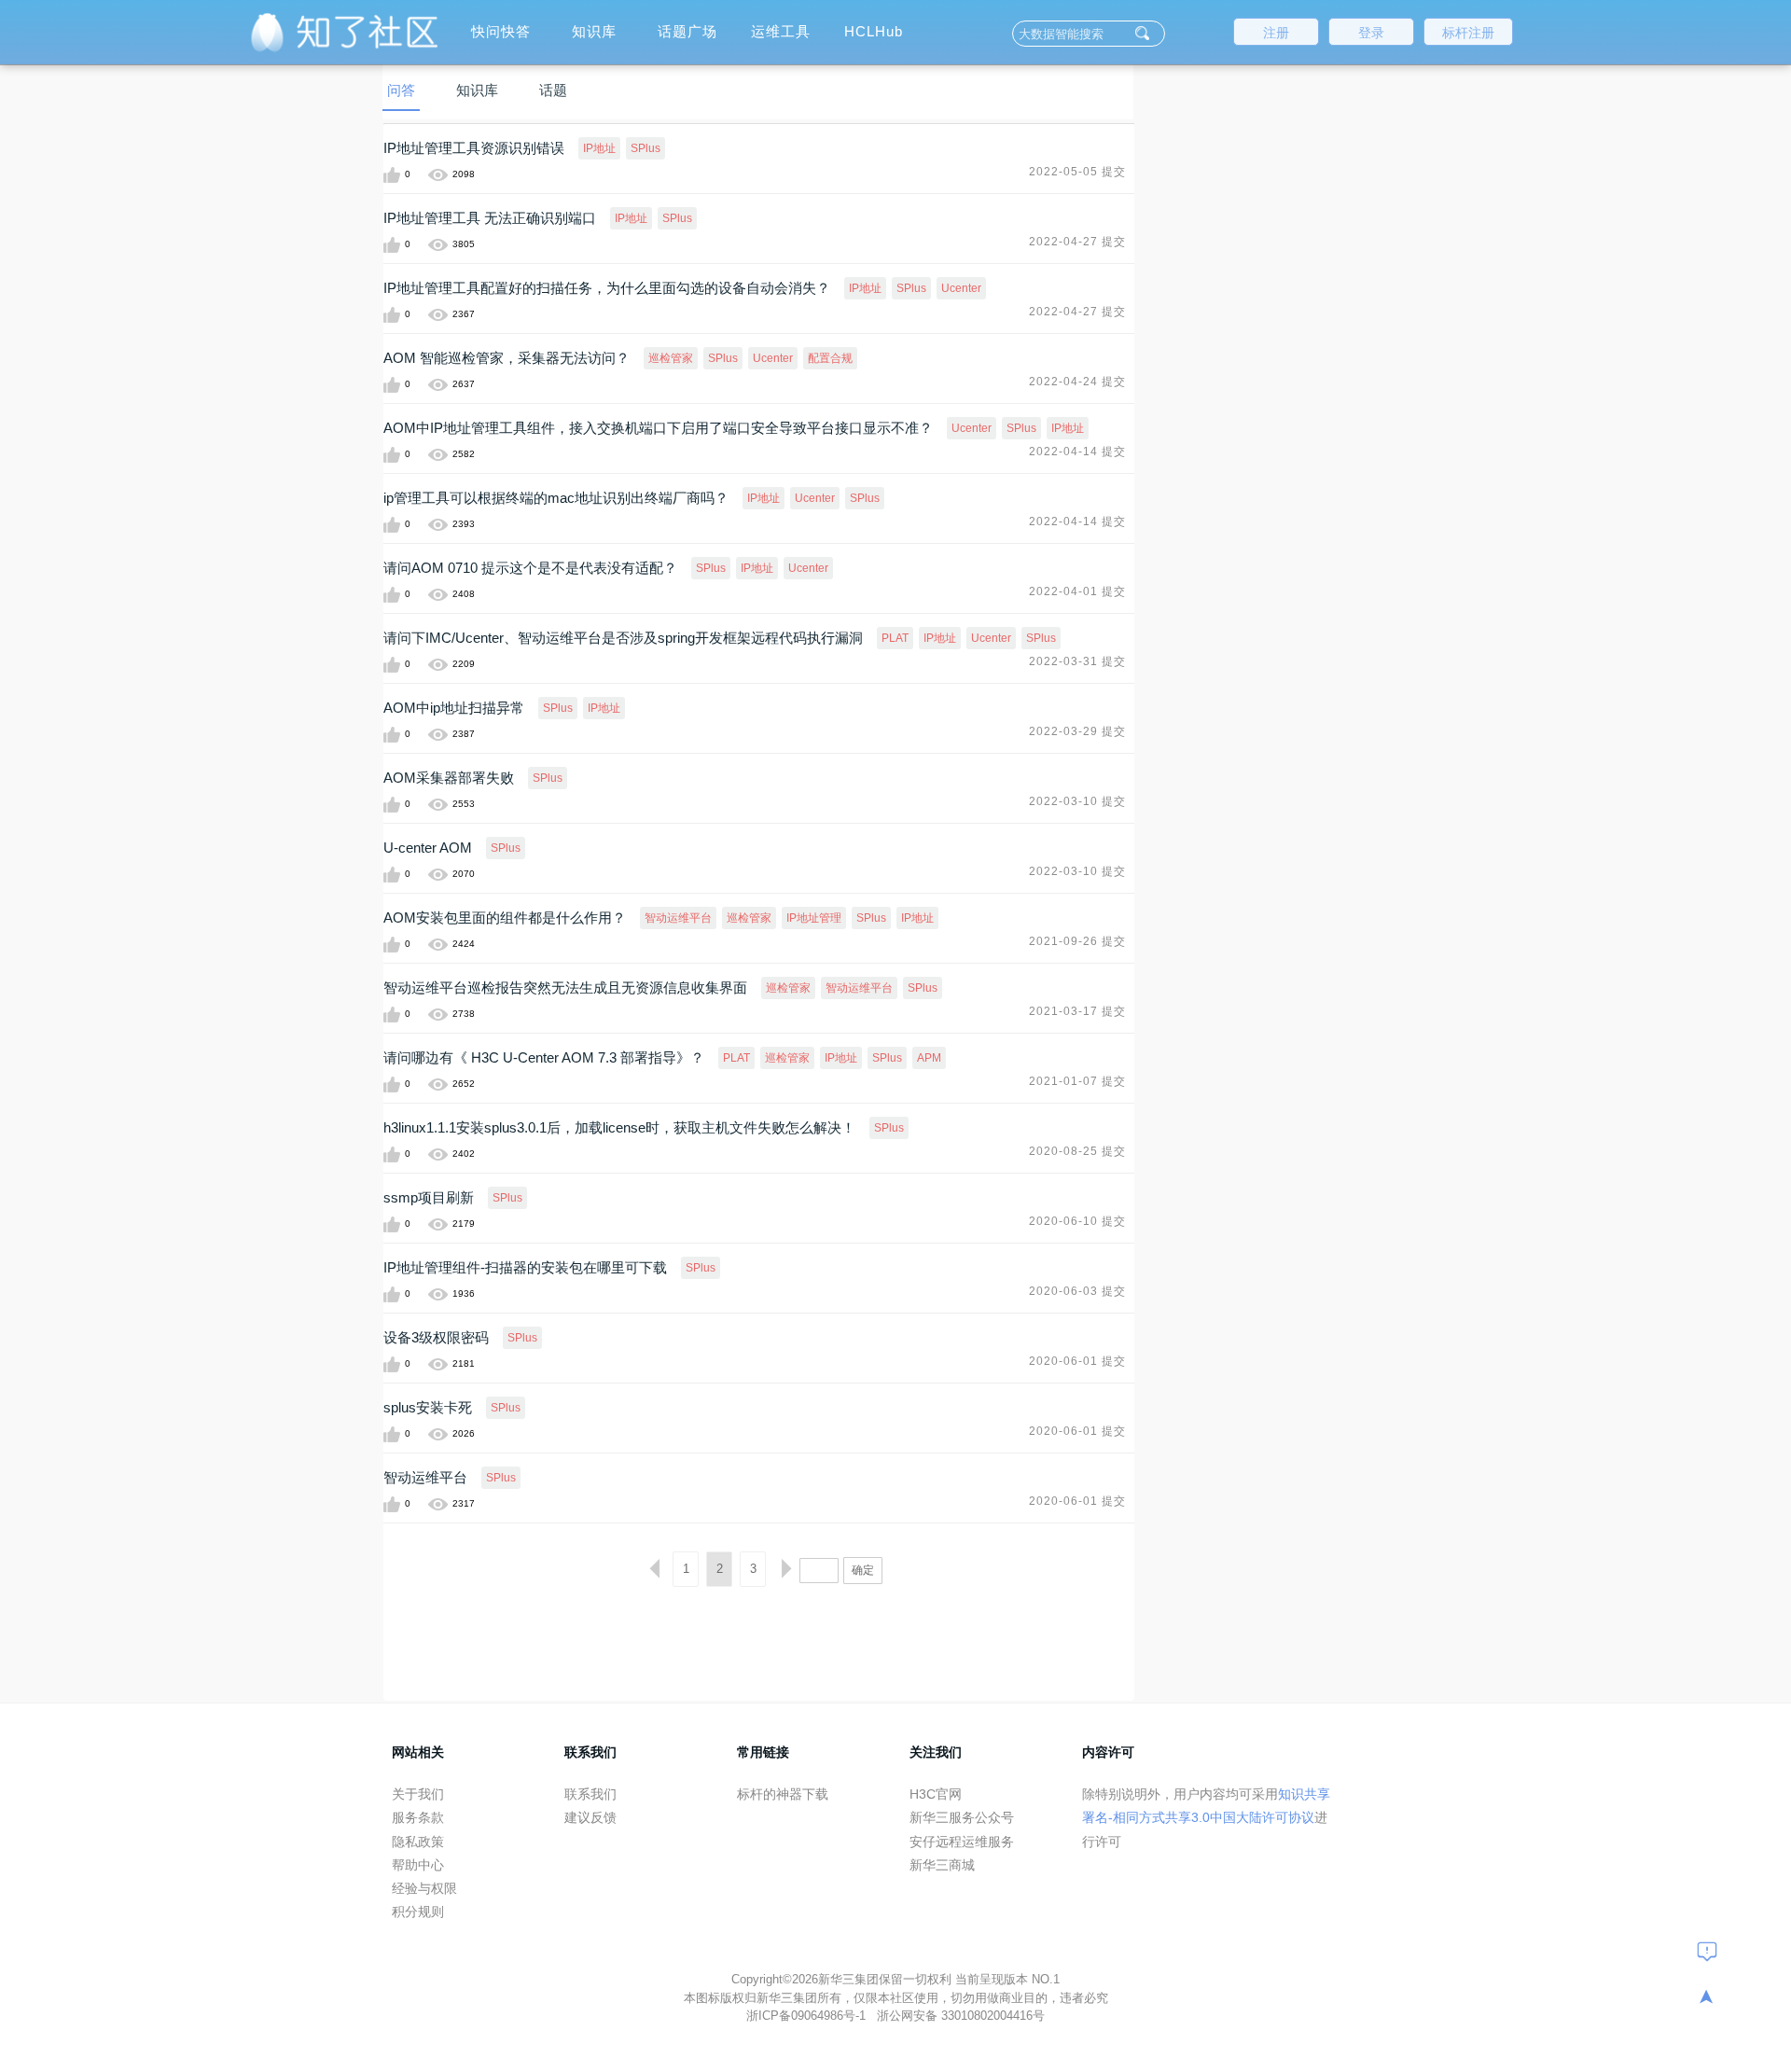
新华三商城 (942, 1865)
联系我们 (590, 1794)
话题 (553, 90)
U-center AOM (428, 848)
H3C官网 (936, 1794)
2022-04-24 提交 (1077, 382)
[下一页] (786, 1569)
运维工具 (781, 31)
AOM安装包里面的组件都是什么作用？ (505, 918)
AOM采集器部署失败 (449, 778)
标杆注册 (1468, 33)
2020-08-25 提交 (1077, 1151)
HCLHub (874, 31)
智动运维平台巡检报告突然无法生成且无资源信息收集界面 (565, 987)
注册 (1276, 33)
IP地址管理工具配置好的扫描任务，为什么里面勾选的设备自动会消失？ (607, 288)
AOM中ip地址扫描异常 (454, 708)
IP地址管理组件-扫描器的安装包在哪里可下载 (525, 1267)
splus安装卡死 (428, 1407)
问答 (401, 90)
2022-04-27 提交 (1077, 242)
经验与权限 (424, 1888)
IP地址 (599, 148)
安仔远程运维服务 (962, 1842)
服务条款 (418, 1817)
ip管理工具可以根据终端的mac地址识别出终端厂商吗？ (556, 498)
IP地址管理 (814, 918)
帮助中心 (418, 1865)
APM (929, 1058)
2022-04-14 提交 (1077, 452)
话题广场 (687, 31)
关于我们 (418, 1794)
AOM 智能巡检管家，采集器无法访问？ (507, 358)
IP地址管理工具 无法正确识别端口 (490, 218)
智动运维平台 (678, 918)
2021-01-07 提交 (1077, 1081)
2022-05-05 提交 (1077, 172)
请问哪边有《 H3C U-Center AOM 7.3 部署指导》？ (544, 1057)
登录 (1371, 33)
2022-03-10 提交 (1077, 801)
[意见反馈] (1707, 1951)
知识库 (594, 31)
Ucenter (961, 288)
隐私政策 (418, 1842)
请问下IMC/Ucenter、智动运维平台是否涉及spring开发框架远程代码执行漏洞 (623, 638)
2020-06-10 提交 (1077, 1221)
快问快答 (501, 31)
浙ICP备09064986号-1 (808, 2016)
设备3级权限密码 (436, 1337)
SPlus (646, 148)
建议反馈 (590, 1817)
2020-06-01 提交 (1077, 1361)
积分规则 (418, 1912)
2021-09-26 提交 (1077, 941)
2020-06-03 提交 (1077, 1291)
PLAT (895, 638)
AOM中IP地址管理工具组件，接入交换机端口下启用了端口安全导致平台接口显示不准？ (658, 428)
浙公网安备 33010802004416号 (961, 2016)
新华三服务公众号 (962, 1817)
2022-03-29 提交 (1077, 731)
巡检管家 (671, 358)
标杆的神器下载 (783, 1794)
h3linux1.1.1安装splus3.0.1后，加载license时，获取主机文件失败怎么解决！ (619, 1127)
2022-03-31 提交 (1077, 661)
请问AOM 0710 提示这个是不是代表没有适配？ (530, 568)
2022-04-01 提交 (1077, 591)
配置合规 (830, 358)
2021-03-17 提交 (1077, 1011)
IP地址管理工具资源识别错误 (474, 148)
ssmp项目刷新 (429, 1197)
